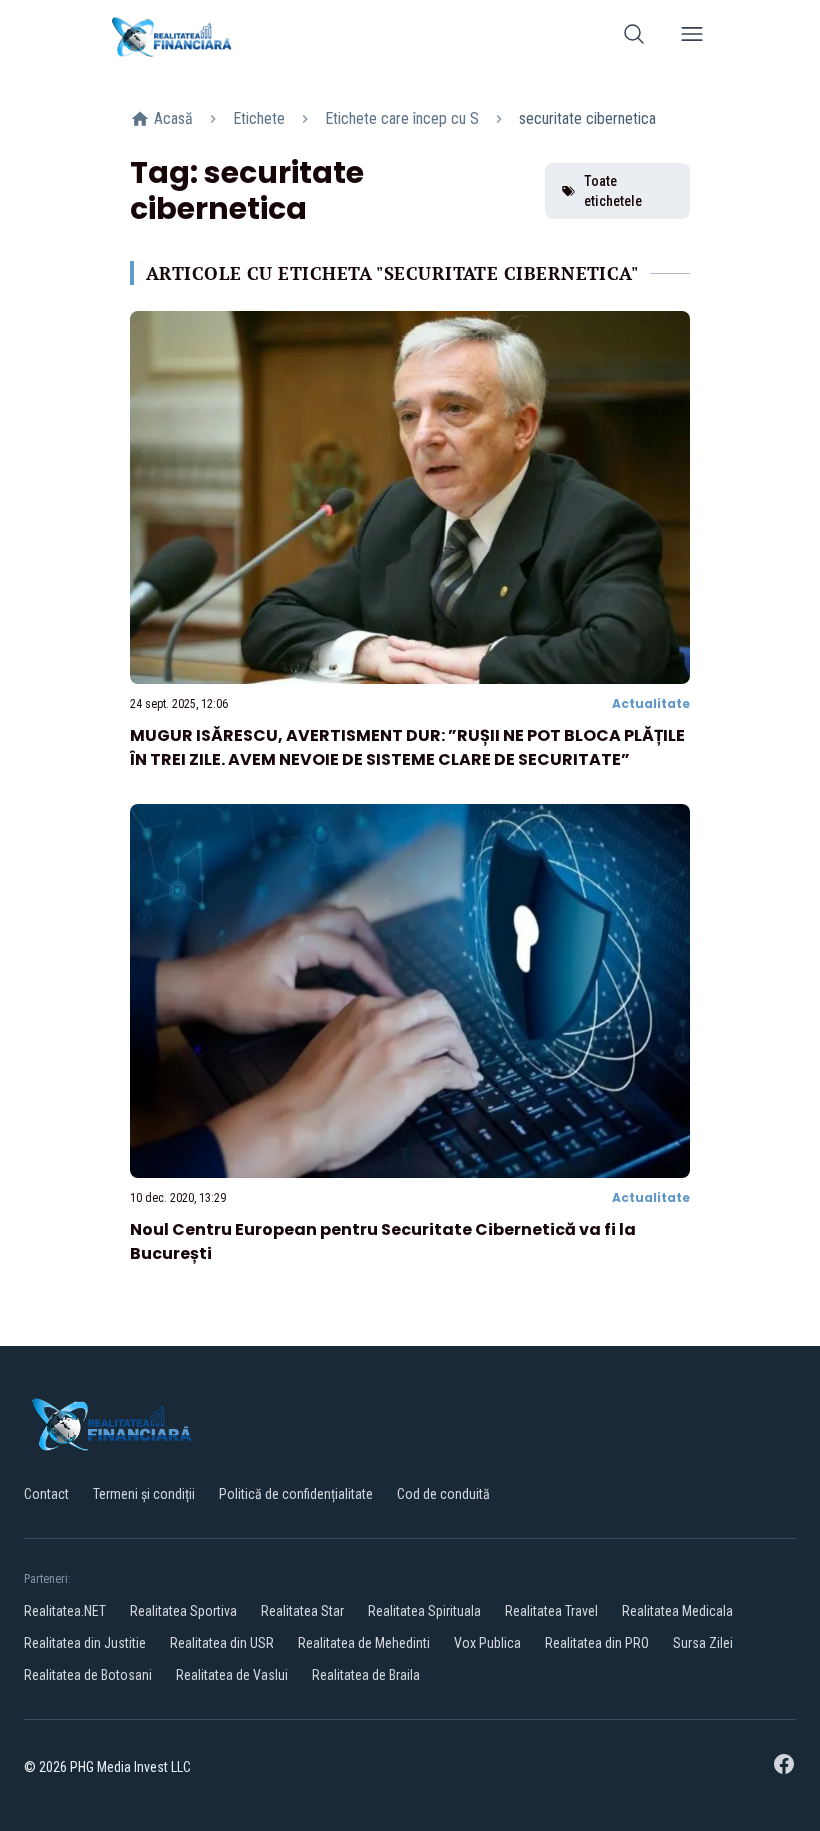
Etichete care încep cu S (402, 118)
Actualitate (651, 703)
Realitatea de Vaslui (232, 1675)
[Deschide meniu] (692, 37)
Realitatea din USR (222, 1643)
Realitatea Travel (551, 1611)
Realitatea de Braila (366, 1675)
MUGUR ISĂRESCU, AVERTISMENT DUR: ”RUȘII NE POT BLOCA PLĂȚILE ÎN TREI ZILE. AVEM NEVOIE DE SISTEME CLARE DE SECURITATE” (407, 747)
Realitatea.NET (65, 1611)
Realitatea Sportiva (183, 1611)
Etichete (259, 118)
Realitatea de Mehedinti (364, 1643)
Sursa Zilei (703, 1643)
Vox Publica (487, 1643)
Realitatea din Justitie (85, 1643)
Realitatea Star (302, 1611)
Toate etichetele (613, 191)
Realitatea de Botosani (88, 1675)
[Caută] (634, 37)
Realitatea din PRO (597, 1643)
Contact (46, 1494)
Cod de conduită (443, 1494)
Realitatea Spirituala (424, 1611)
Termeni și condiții (144, 1494)
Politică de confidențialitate (296, 1494)
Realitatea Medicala (677, 1611)
